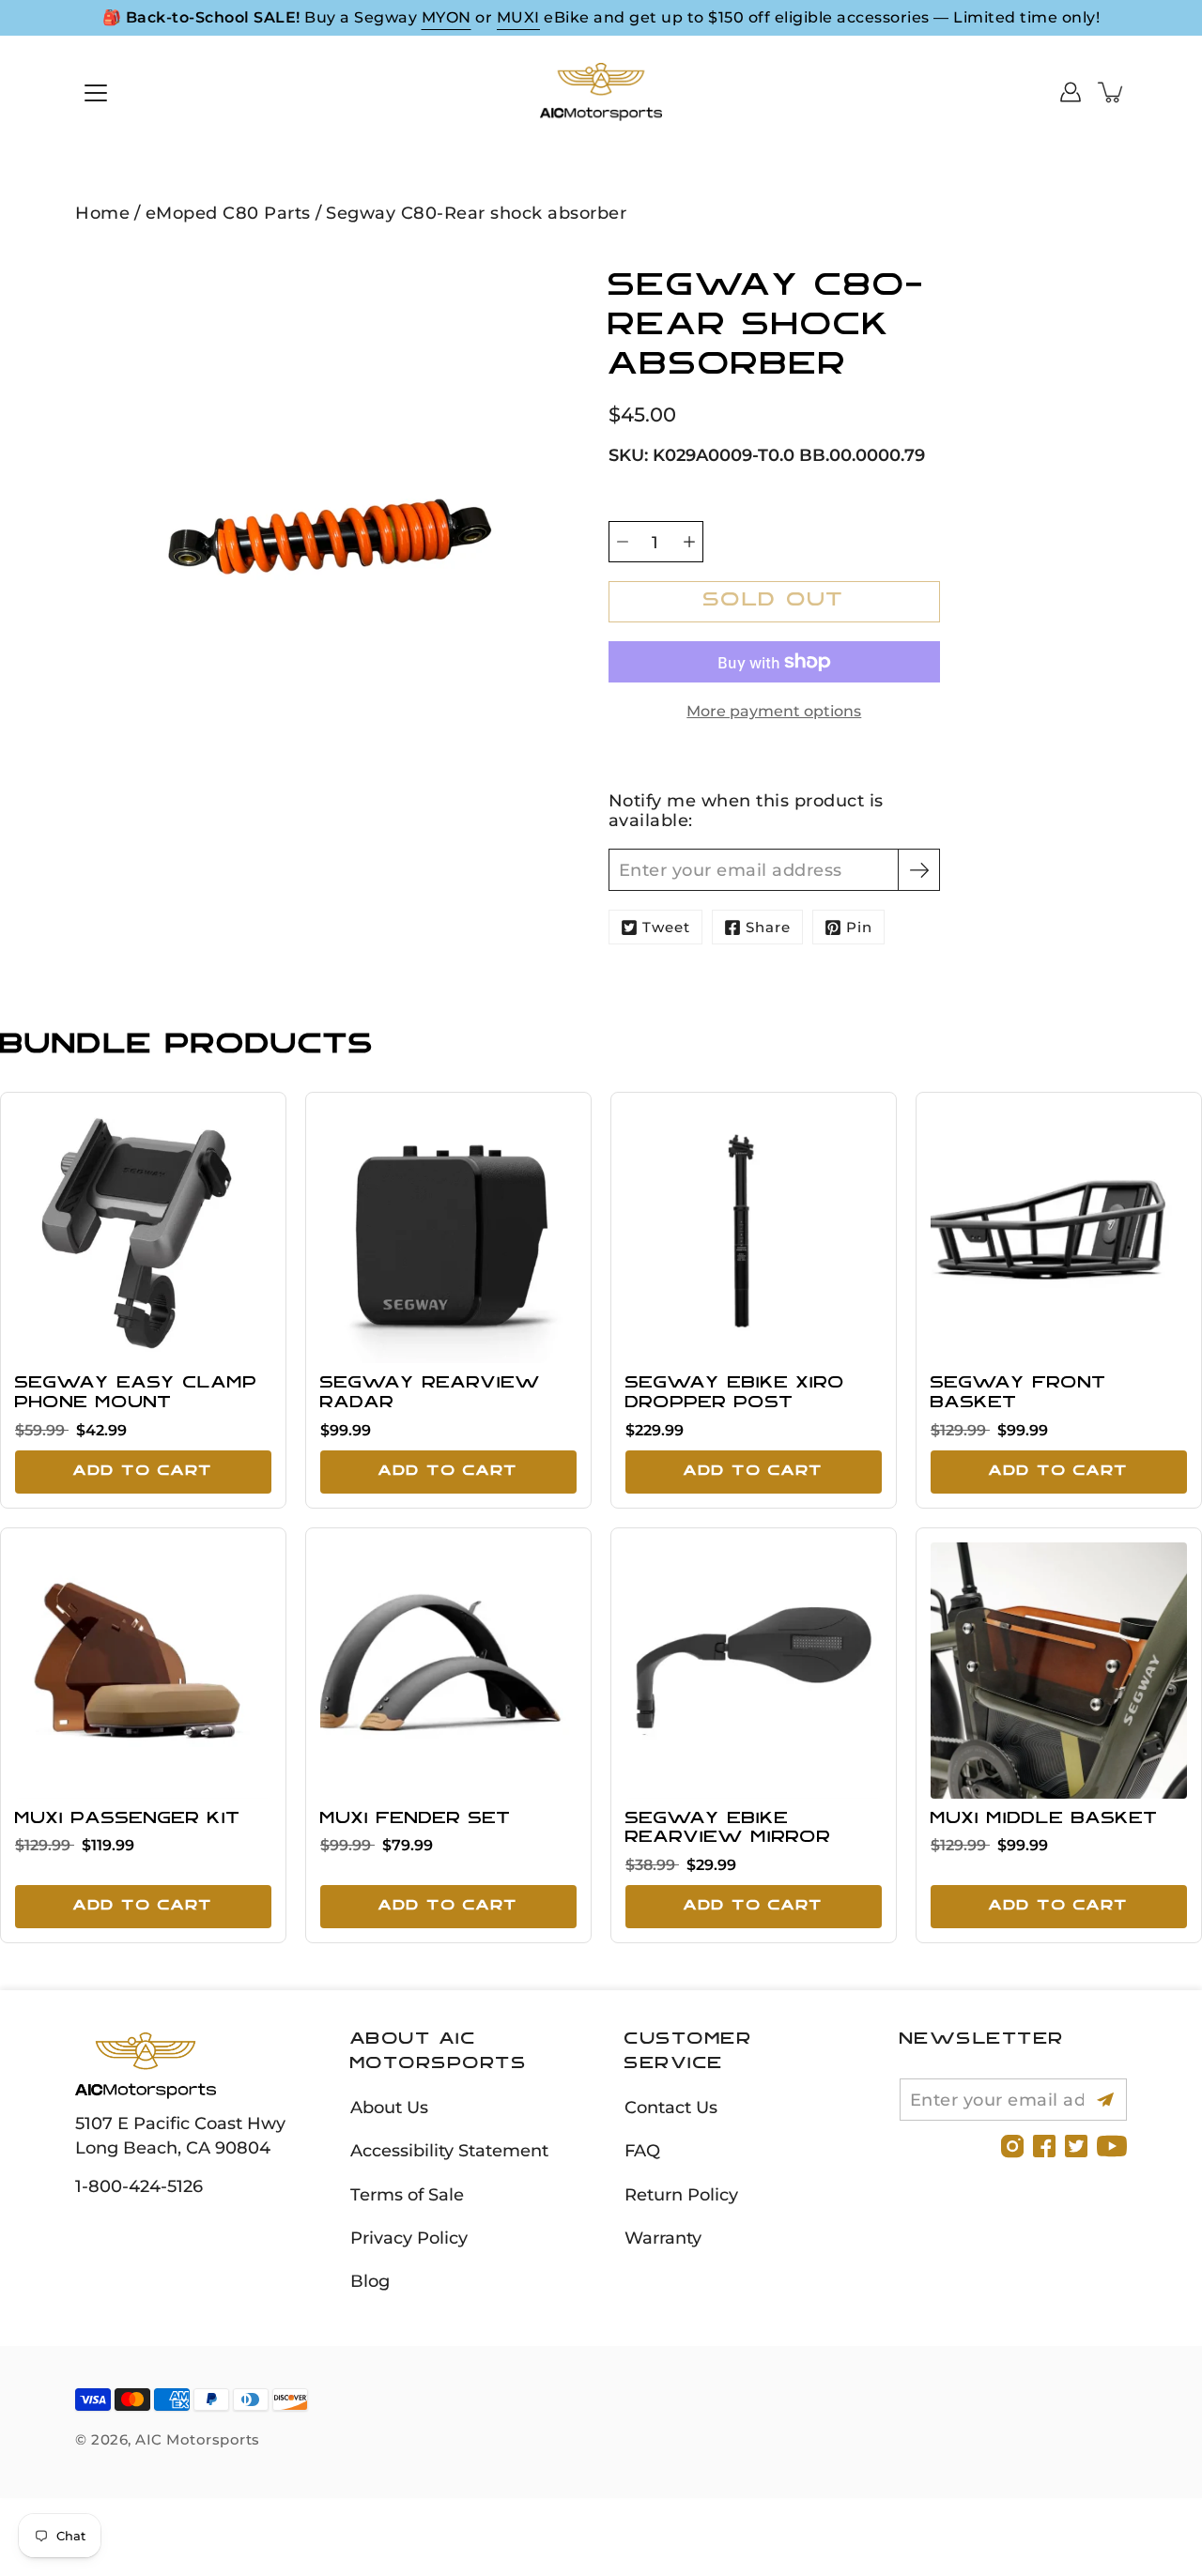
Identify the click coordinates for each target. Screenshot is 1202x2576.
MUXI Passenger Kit (128, 1819)
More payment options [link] (774, 711)
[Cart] (1112, 92)
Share (768, 927)
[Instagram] (1012, 2146)
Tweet (666, 927)
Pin (859, 927)
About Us (389, 2107)
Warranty (663, 2238)
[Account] (1071, 92)
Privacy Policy (409, 2238)
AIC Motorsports (198, 2439)
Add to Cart (143, 1472)
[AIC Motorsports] (601, 92)
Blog (370, 2281)
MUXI (518, 17)
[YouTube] (1112, 2146)
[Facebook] (1044, 2146)
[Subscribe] (919, 870)
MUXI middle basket (1044, 1819)
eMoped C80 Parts (228, 213)
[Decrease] (623, 542)
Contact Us (671, 2107)
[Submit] (1106, 2100)
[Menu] (96, 93)
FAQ (642, 2150)
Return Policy (681, 2194)
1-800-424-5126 (139, 2186)
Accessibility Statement (449, 2150)
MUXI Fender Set (416, 1819)
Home (102, 213)
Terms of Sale (407, 2194)
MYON (447, 17)
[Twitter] (1076, 2146)
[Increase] (689, 542)
